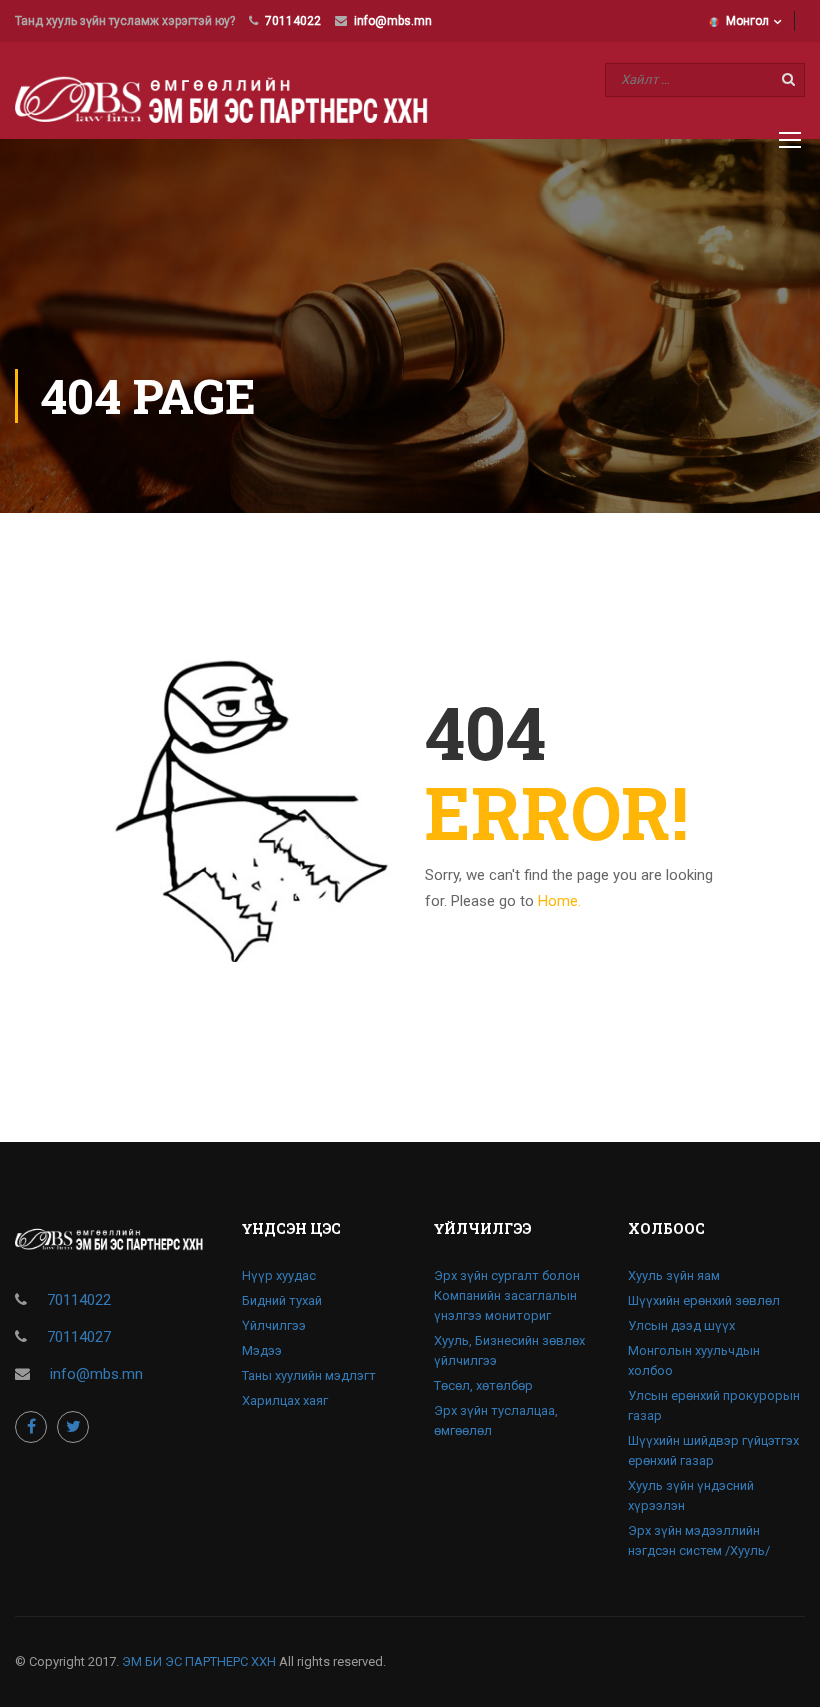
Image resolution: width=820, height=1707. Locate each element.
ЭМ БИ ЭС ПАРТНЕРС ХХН (199, 1661)
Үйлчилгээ (274, 1325)
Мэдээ (262, 1350)
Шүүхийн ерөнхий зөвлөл (704, 1300)
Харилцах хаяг (285, 1400)
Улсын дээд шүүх (681, 1325)
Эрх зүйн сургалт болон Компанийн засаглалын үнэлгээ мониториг (507, 1295)
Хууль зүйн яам (674, 1275)
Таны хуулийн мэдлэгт (309, 1375)
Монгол (747, 21)
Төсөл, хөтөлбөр (483, 1385)
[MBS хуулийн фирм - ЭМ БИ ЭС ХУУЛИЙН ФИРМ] (231, 98)
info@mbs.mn (393, 21)
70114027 (79, 1337)
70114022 (293, 21)
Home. (559, 901)
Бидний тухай (282, 1300)
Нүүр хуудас (279, 1275)
